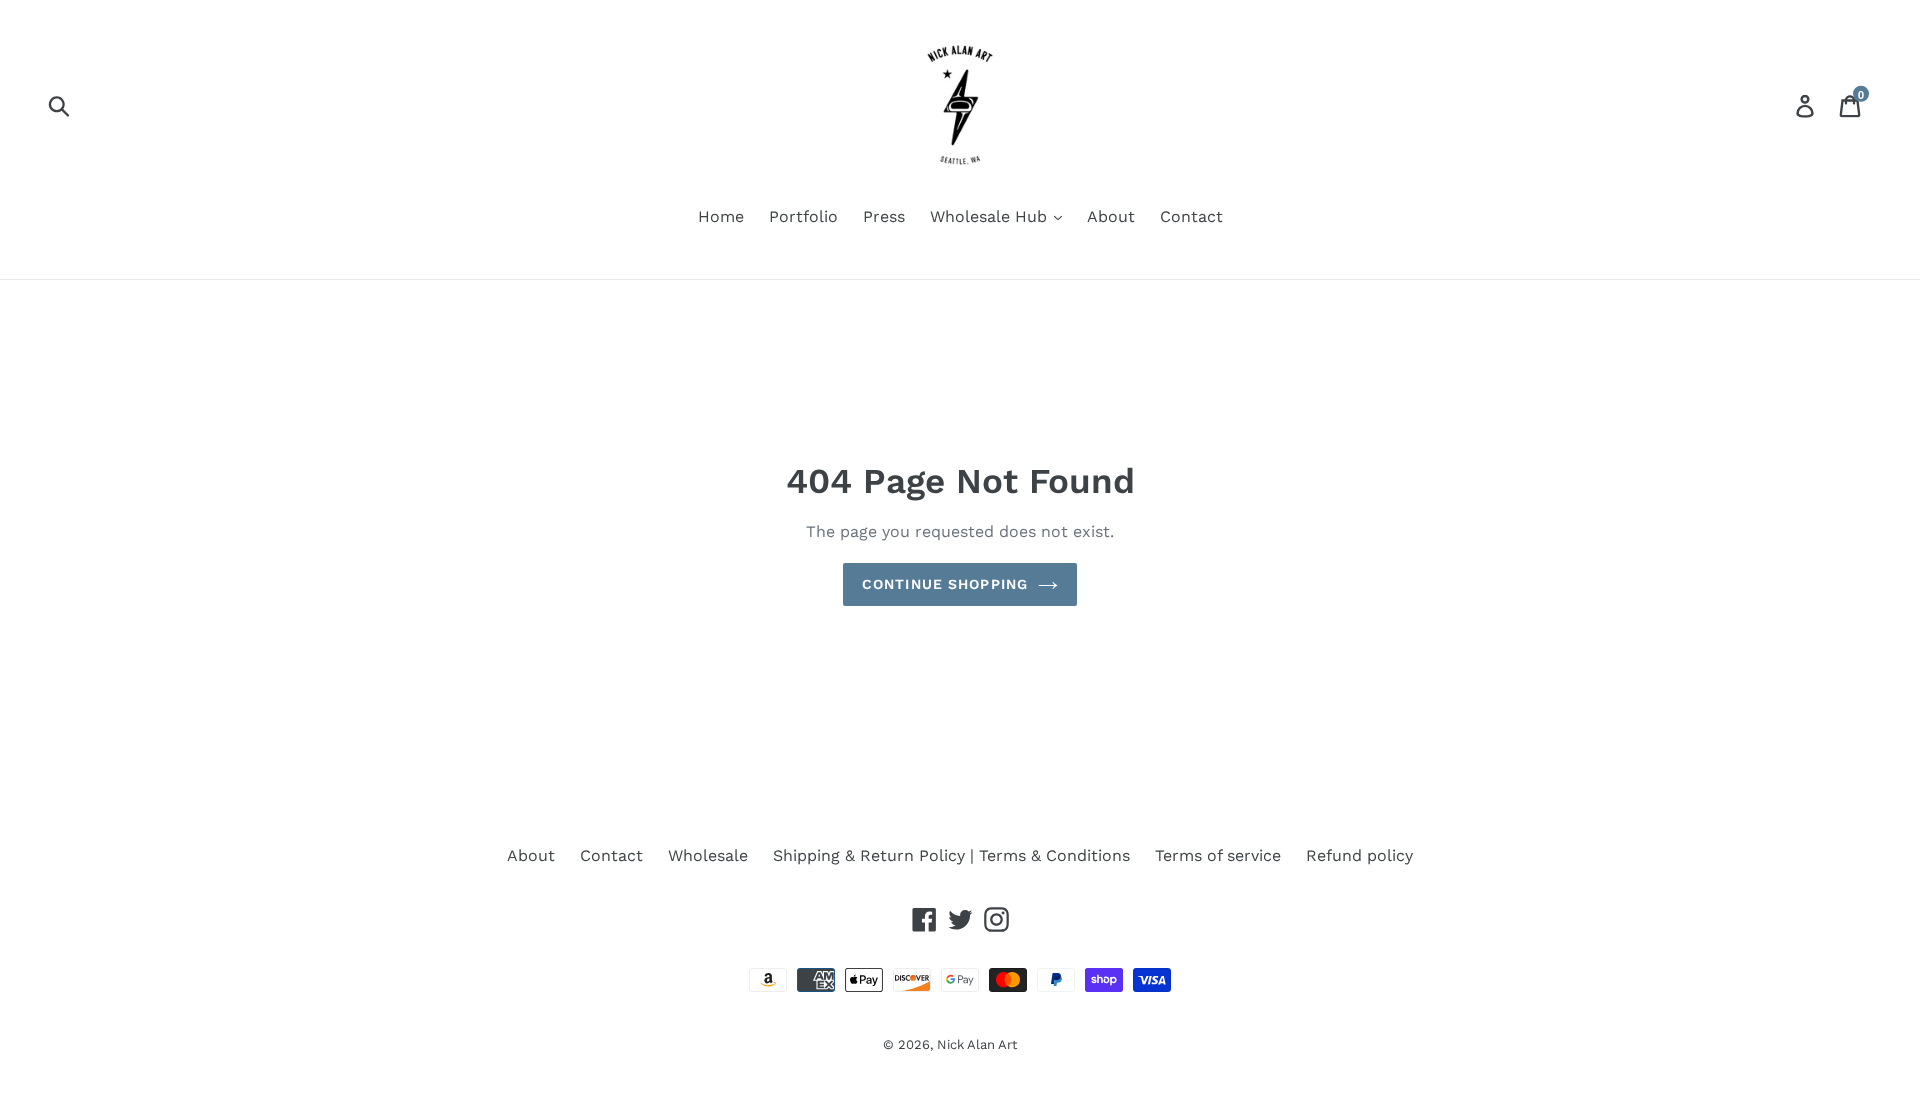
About (1111, 216)
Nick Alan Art (977, 1044)
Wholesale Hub (991, 216)
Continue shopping (945, 584)
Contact (1191, 216)
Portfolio (803, 216)
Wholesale (708, 855)
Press (884, 216)
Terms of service (1218, 855)
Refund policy (1359, 855)
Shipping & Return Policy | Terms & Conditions (951, 855)
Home (721, 216)
